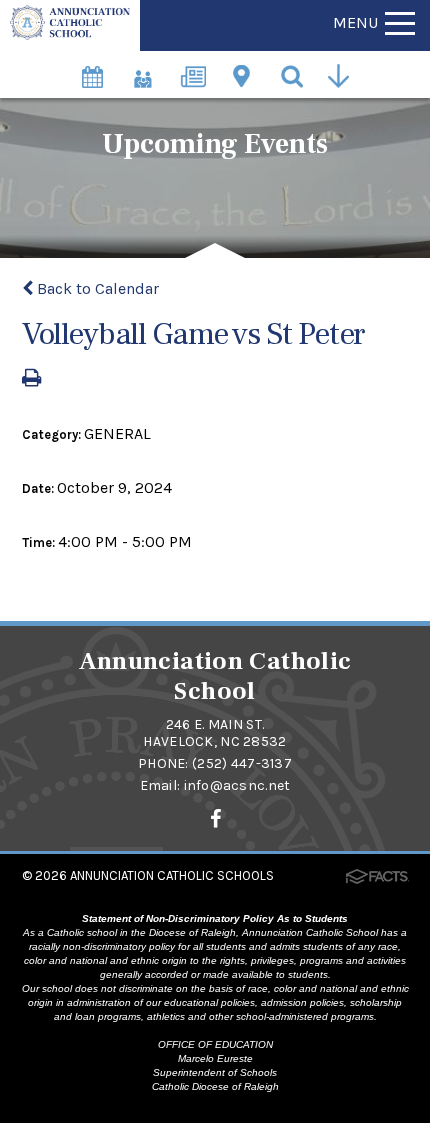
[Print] (31, 379)
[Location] (244, 66)
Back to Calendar (96, 288)
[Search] (293, 74)
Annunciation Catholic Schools (172, 875)
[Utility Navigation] (343, 74)
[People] (144, 66)
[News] (194, 66)
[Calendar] (94, 66)
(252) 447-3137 (242, 763)
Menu (355, 22)
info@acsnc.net (237, 785)
